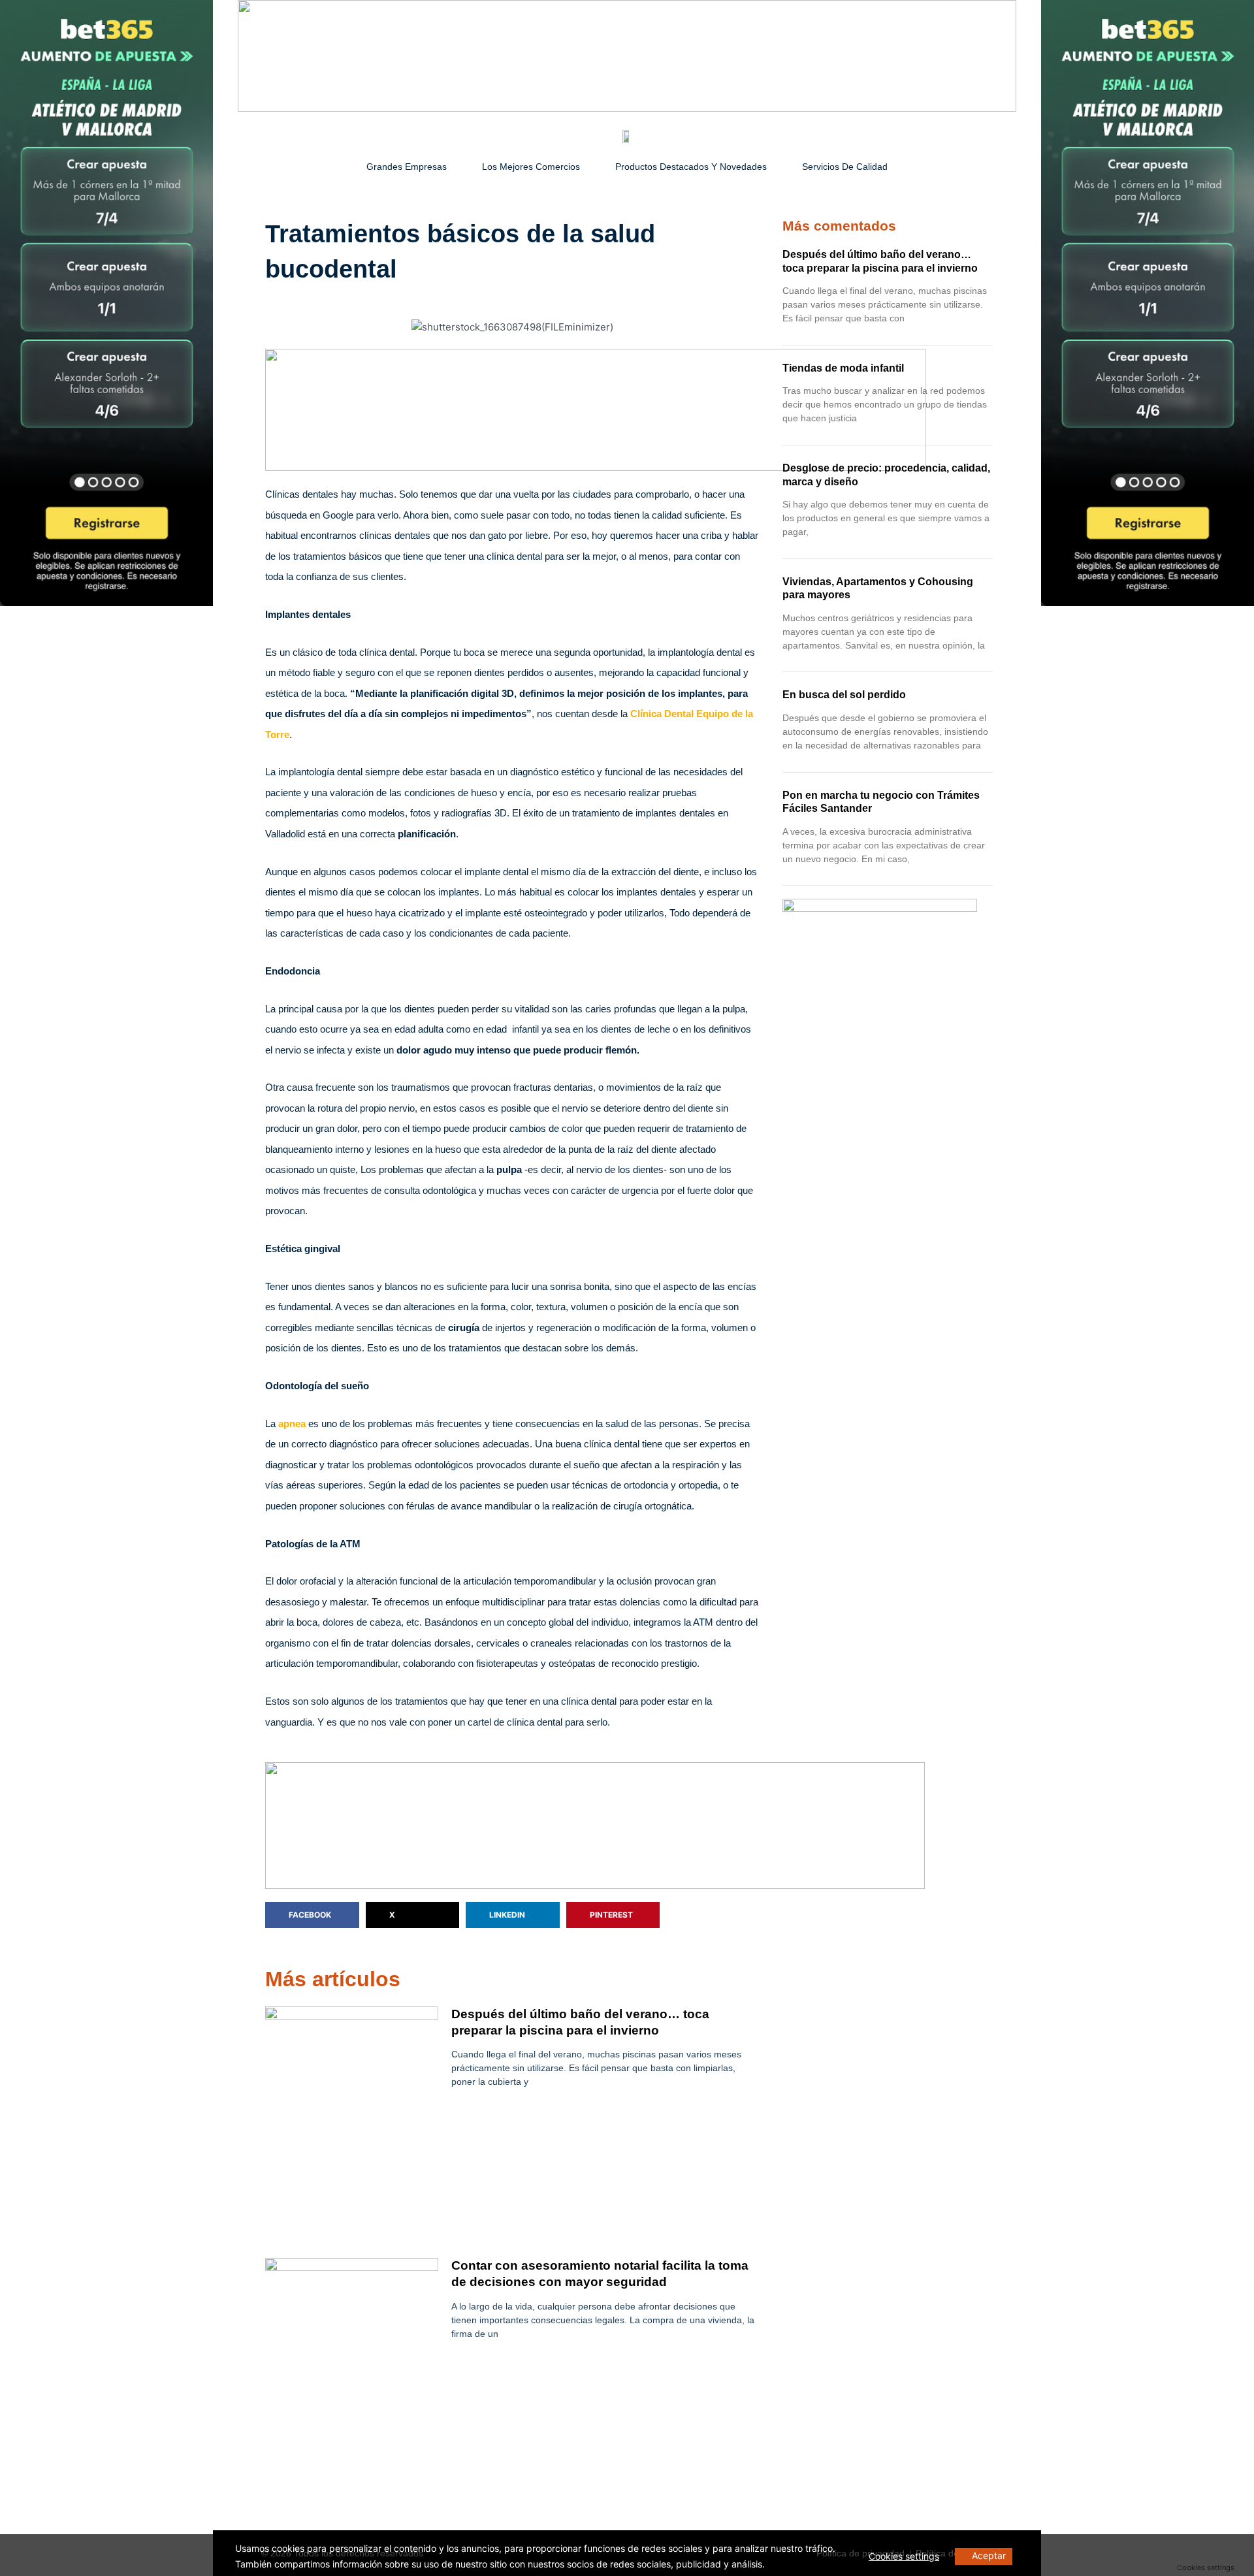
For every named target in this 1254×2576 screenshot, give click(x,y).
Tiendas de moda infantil (843, 368)
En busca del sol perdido (844, 695)
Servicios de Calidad (845, 167)
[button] (312, 1915)
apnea (292, 1424)
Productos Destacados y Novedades (691, 167)
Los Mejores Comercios (531, 167)
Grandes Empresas (407, 167)
